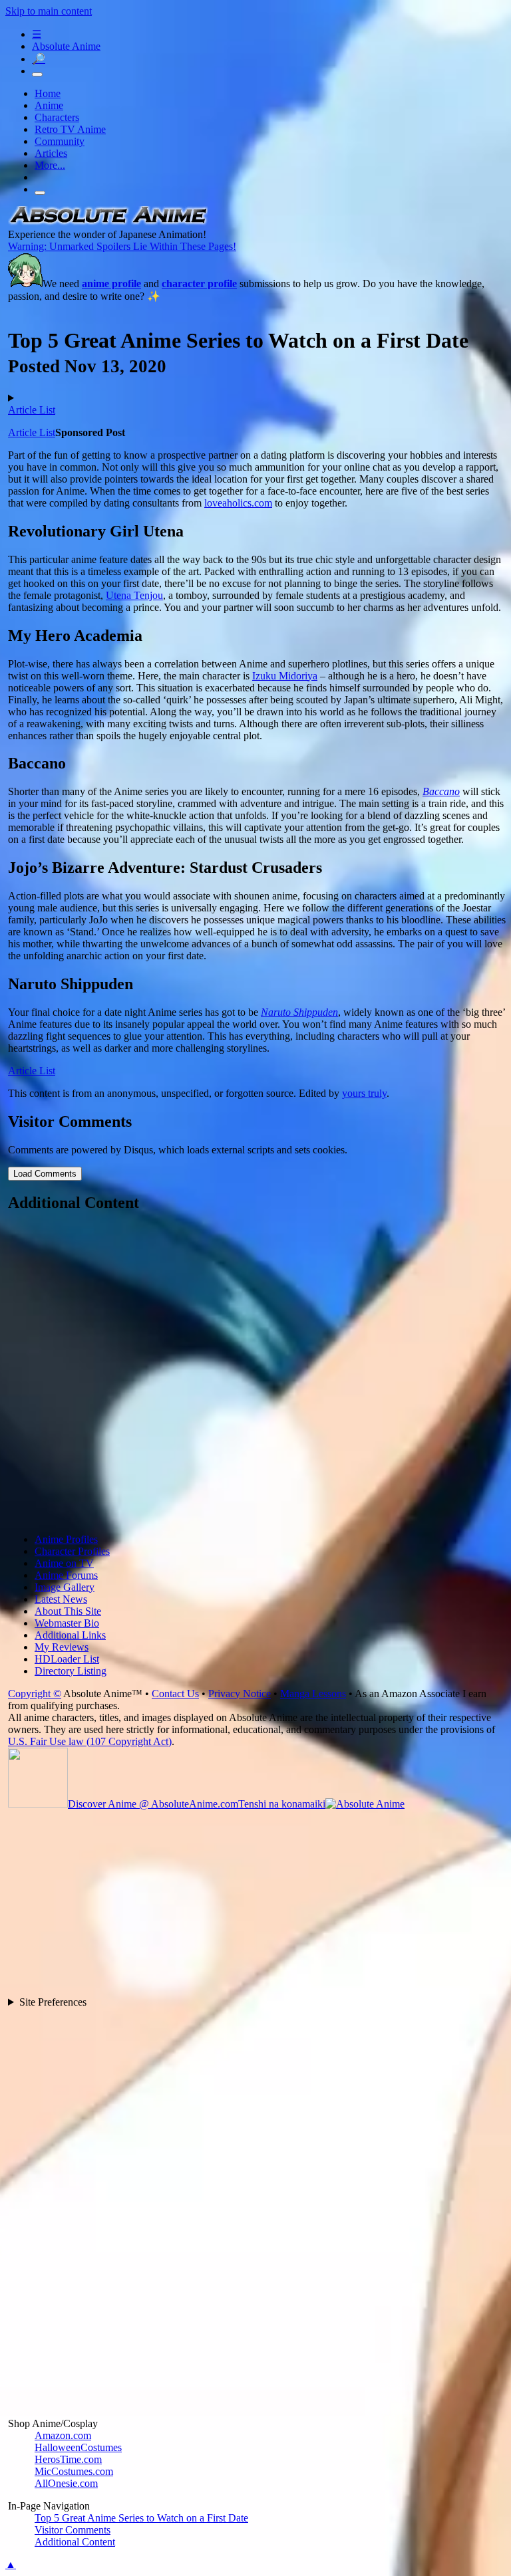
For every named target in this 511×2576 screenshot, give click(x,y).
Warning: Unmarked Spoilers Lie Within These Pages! (122, 246)
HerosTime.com (68, 2459)
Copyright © (35, 1694)
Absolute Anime (66, 46)
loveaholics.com (238, 503)
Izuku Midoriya (285, 676)
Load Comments (45, 1174)
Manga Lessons (313, 1694)
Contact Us (175, 1694)
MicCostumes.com (74, 2471)
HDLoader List (67, 1659)
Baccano (441, 791)
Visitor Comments (73, 2530)
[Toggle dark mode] (37, 74)
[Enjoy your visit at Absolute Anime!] (108, 222)
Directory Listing (71, 1671)
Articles (51, 153)
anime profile (111, 284)
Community (60, 141)
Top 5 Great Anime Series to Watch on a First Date (141, 2518)
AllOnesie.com (66, 2483)
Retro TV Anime (70, 129)
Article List (32, 410)
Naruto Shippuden (299, 1012)
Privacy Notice (240, 1694)
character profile (199, 284)
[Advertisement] (257, 1374)
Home (48, 93)
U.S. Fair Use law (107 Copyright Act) (90, 1741)
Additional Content (75, 2542)
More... (50, 165)
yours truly (364, 1093)
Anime (49, 105)
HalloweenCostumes (78, 2447)
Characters (57, 117)
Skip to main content (49, 11)
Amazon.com (63, 2435)
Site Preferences (53, 2002)
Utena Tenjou (134, 595)
